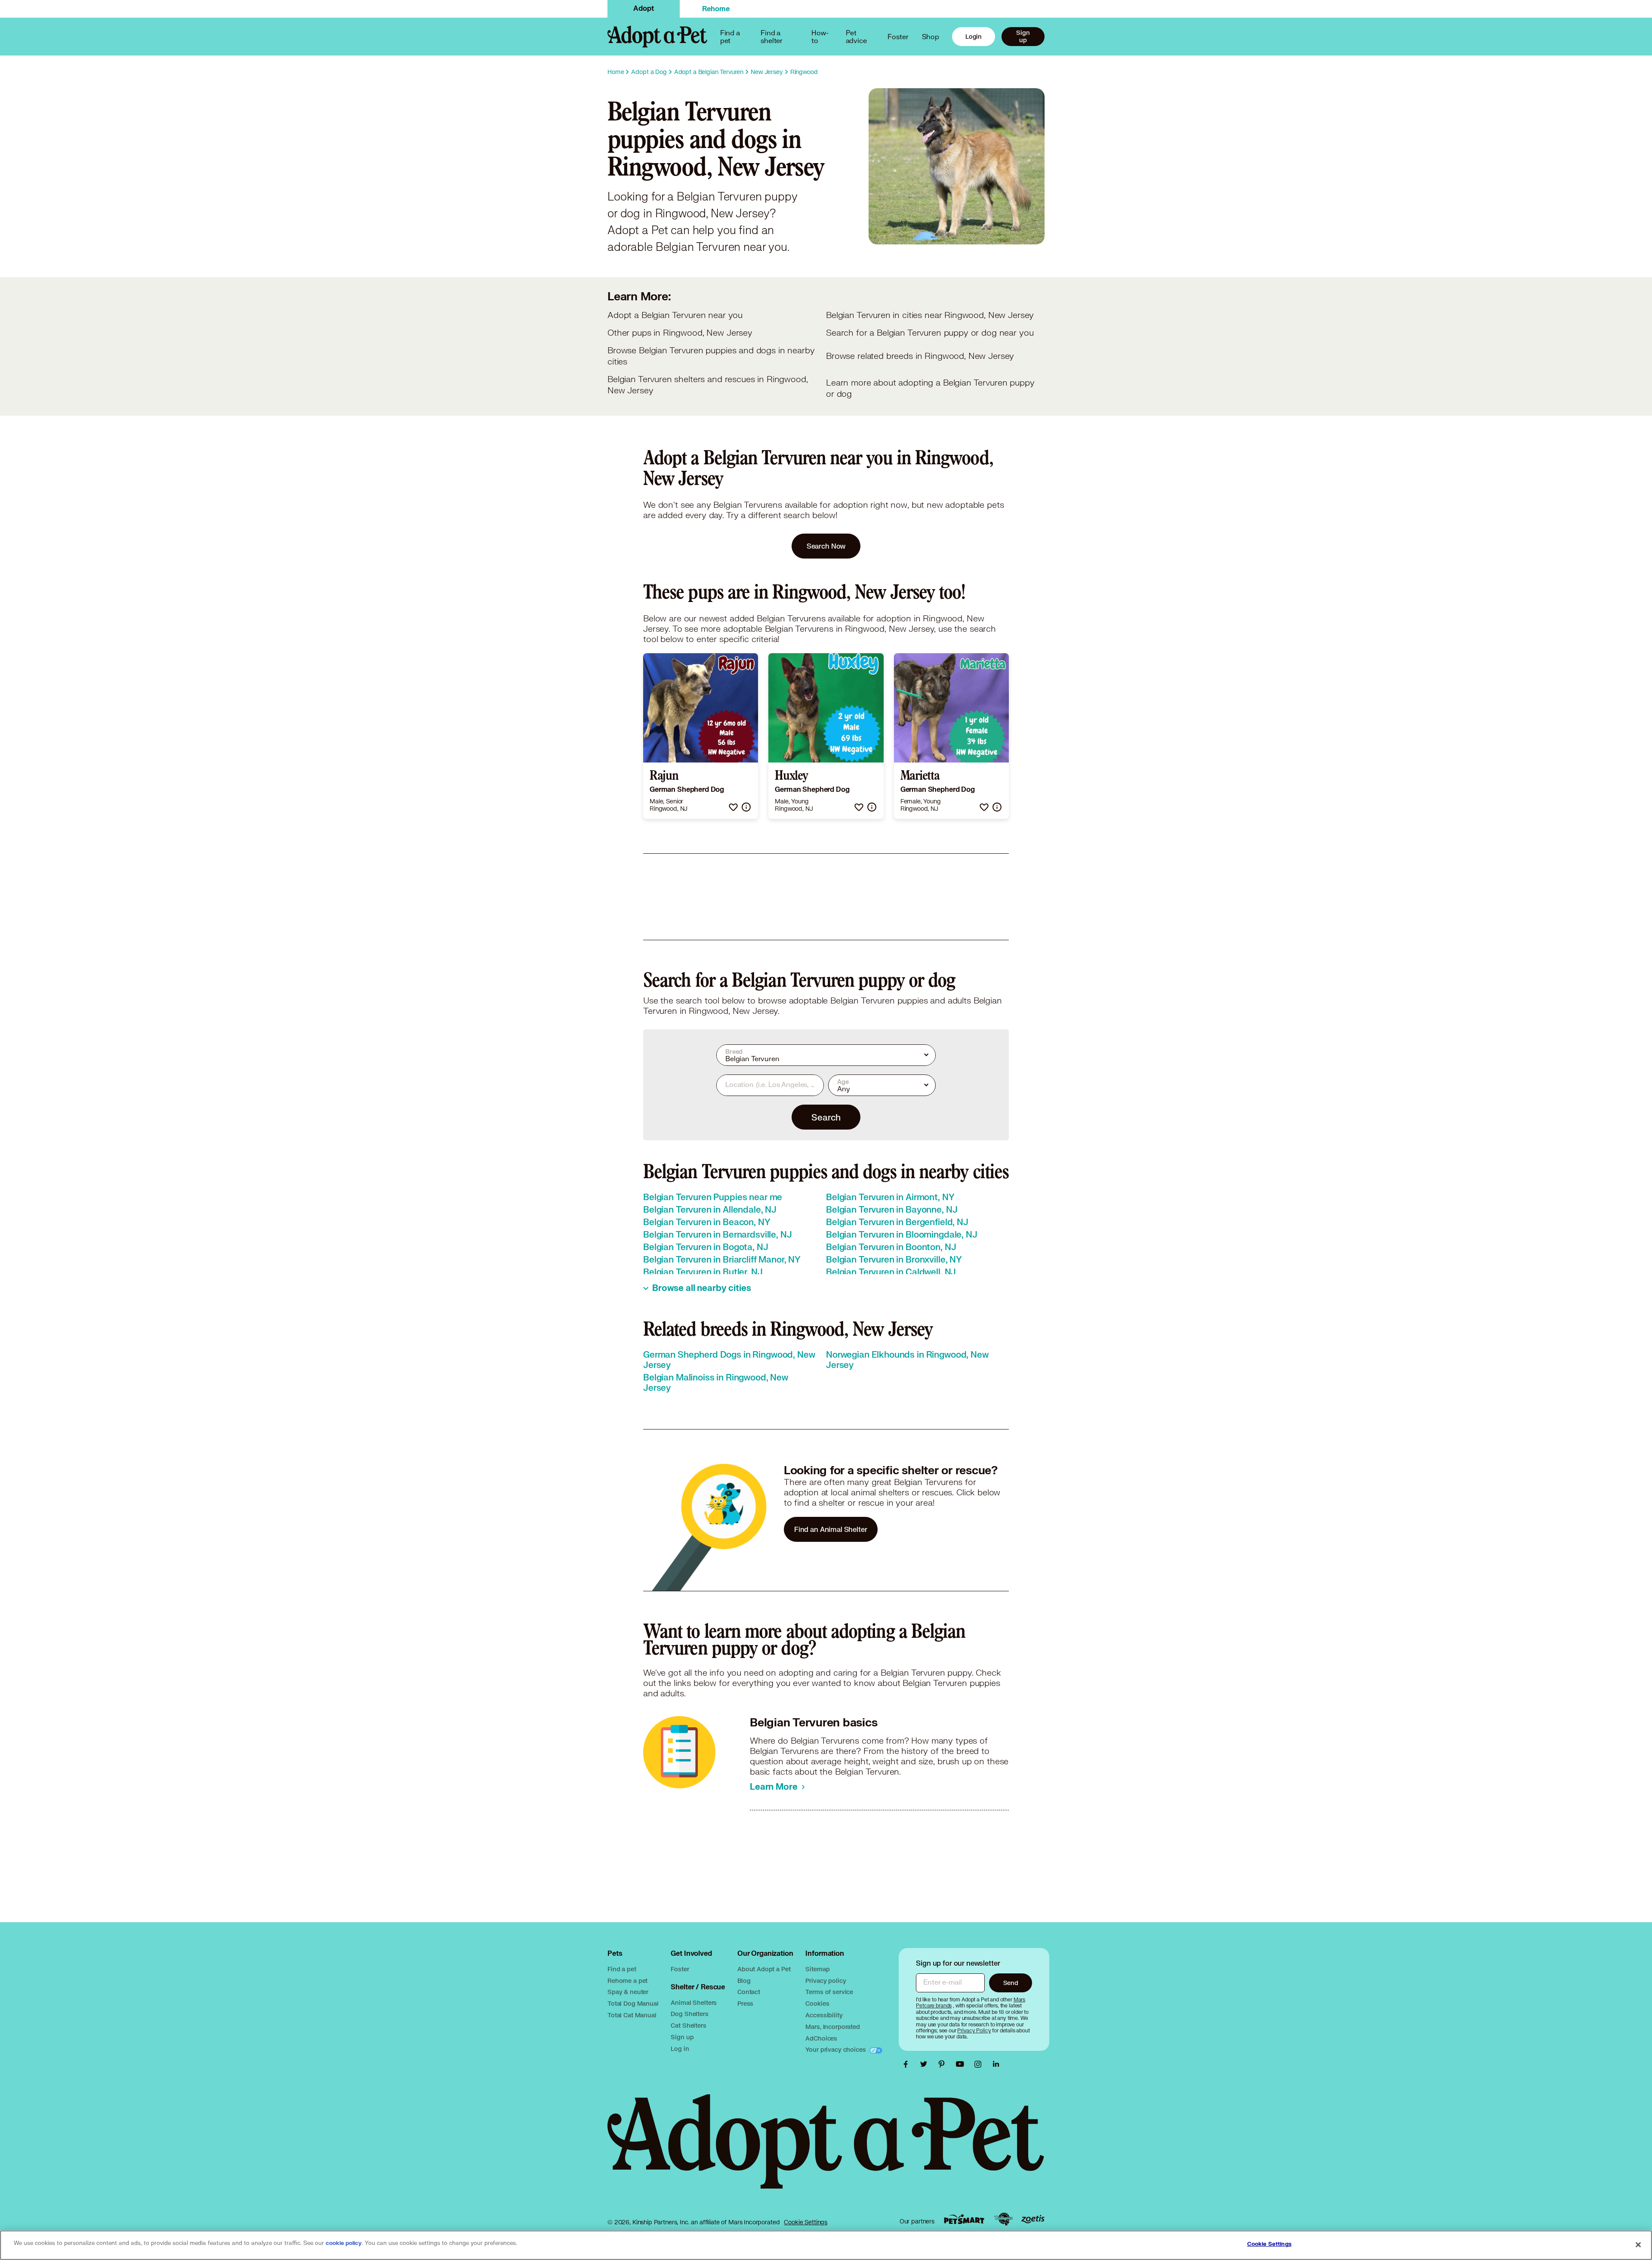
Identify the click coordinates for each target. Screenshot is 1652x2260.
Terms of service (829, 1992)
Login (974, 36)
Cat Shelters (688, 2025)
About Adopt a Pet (764, 1969)
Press (745, 2003)
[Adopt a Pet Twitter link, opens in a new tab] (926, 2064)
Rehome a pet (627, 1981)
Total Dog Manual (633, 2003)
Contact (749, 1992)
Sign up (1023, 36)
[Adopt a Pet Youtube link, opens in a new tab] (962, 2064)
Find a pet (622, 1969)
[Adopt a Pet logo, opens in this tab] (826, 2150)
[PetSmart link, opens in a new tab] (964, 2219)
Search (826, 1117)
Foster (898, 36)
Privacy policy (826, 1981)
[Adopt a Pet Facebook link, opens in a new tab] (908, 2064)
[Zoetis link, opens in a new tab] (1033, 2219)
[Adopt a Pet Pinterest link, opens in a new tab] (944, 2064)
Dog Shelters (689, 2014)
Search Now (826, 546)
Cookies (817, 2003)
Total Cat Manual (632, 2015)
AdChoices (821, 2038)
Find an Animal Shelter (831, 1529)
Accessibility (824, 2015)
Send (1011, 1983)
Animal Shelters (694, 2002)
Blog (744, 1981)
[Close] (1638, 2245)
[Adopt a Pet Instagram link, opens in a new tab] (980, 2064)
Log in (680, 2049)
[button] (733, 807)
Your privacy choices (836, 2049)
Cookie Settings (806, 2222)
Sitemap (817, 1969)
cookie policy (344, 2243)
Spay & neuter (628, 1992)
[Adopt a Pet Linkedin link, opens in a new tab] (996, 2064)
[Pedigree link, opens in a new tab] (1003, 2219)
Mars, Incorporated (832, 2027)
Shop (931, 36)
